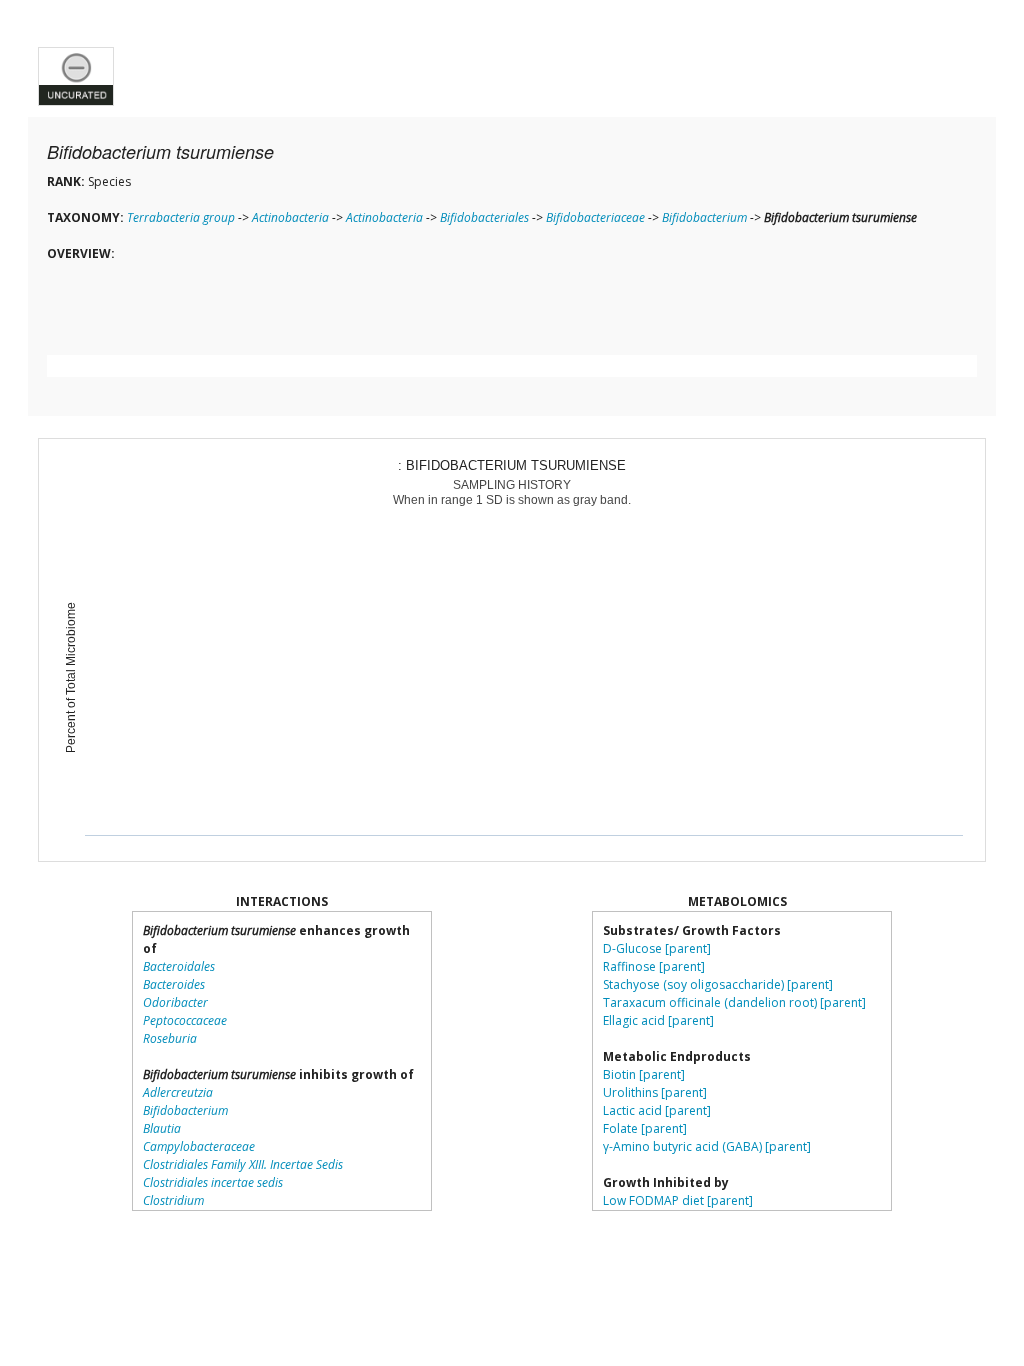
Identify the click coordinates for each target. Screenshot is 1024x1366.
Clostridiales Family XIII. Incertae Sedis (243, 1164)
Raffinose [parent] (654, 966)
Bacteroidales (179, 966)
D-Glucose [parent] (657, 948)
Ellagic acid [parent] (658, 1020)
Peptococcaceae (185, 1020)
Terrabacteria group (181, 217)
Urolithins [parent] (655, 1092)
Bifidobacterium (704, 217)
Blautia (162, 1128)
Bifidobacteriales (484, 217)
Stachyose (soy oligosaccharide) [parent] (718, 984)
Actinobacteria (290, 217)
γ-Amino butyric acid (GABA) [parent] (707, 1146)
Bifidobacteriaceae (595, 217)
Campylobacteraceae (199, 1146)
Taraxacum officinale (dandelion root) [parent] (734, 1002)
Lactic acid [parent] (657, 1110)
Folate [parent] (645, 1128)
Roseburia (170, 1038)
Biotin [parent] (644, 1074)
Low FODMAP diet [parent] (678, 1200)
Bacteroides (174, 984)
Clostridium (173, 1200)
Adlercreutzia (178, 1092)
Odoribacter (175, 1002)
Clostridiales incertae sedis (213, 1182)
